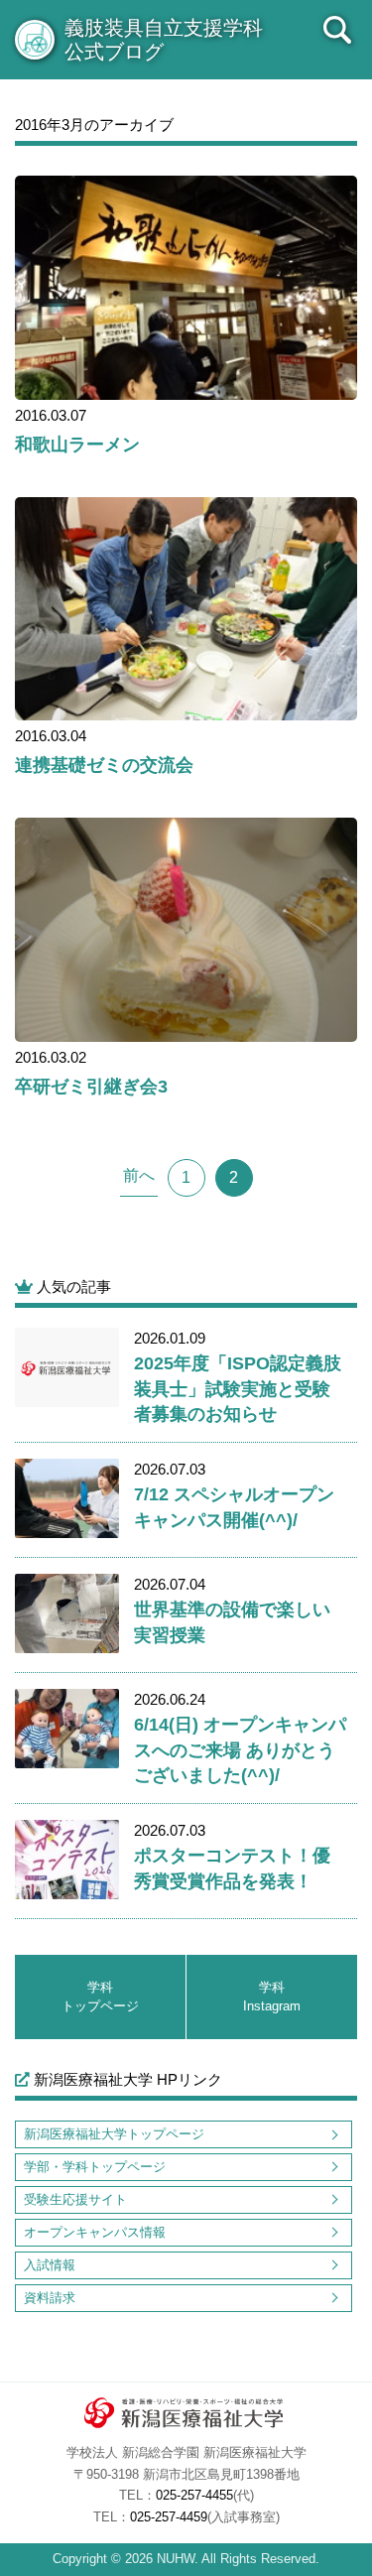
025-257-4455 (194, 2496)
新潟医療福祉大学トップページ (114, 2134)
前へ (139, 1175)
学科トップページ (100, 1997)
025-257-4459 (169, 2517)
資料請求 (50, 2298)
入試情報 (50, 2265)
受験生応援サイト (75, 2199)
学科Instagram (272, 1997)
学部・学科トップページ (95, 2167)
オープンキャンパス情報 (95, 2232)
